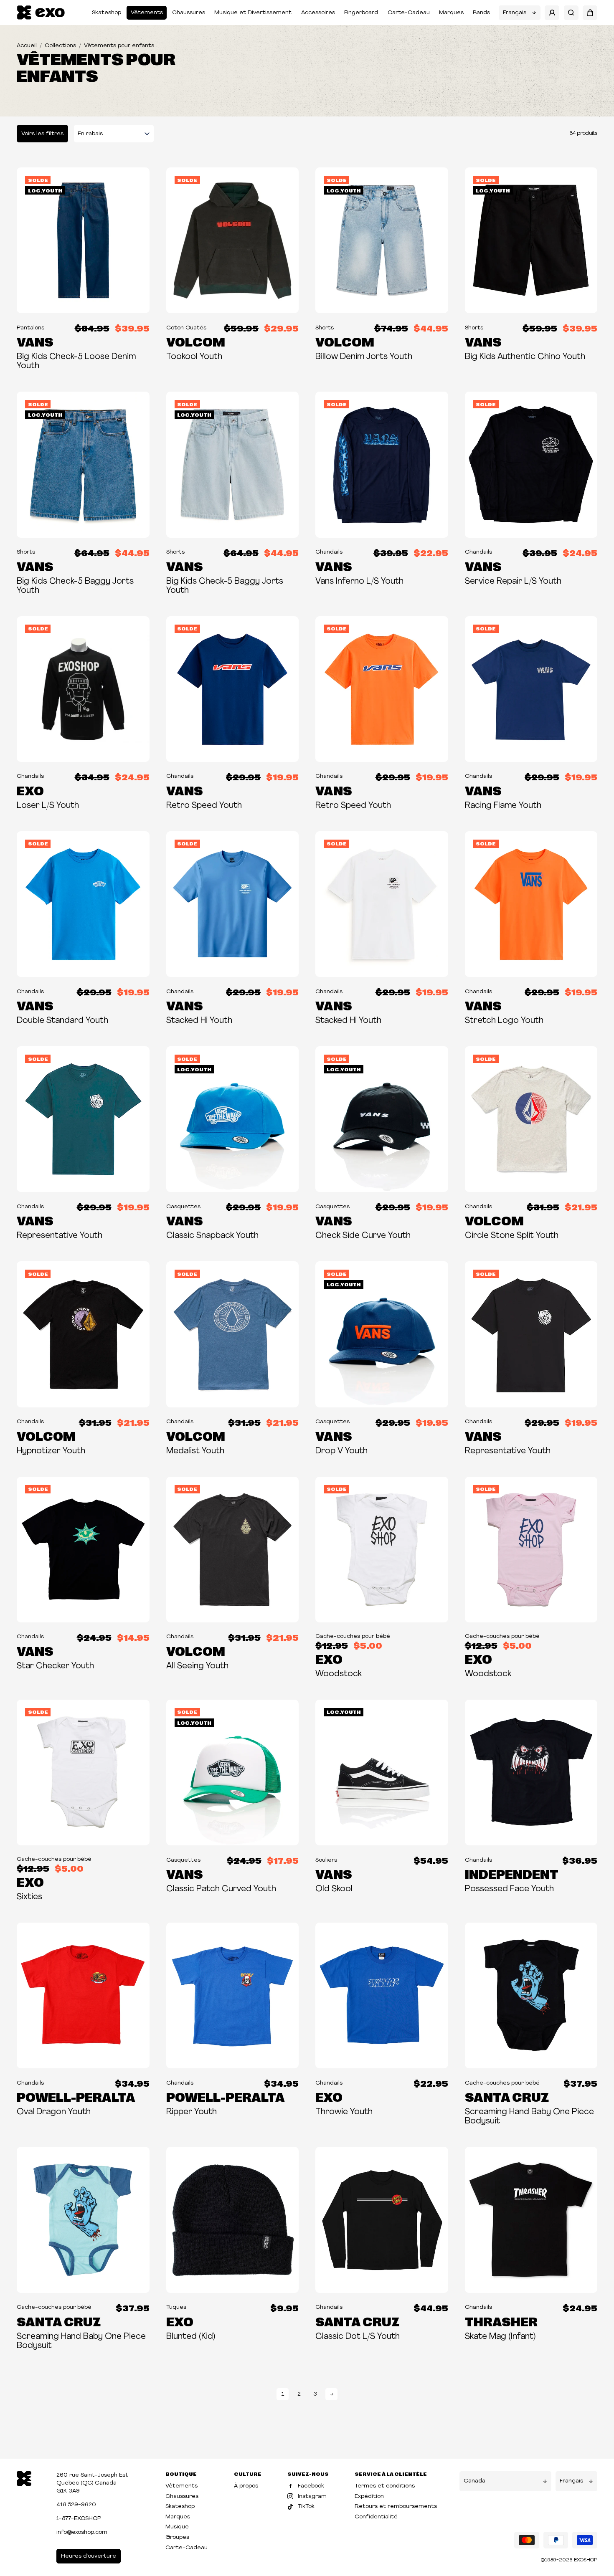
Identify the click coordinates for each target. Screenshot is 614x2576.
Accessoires (318, 13)
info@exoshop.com (82, 2532)
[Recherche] (571, 13)
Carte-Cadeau (409, 13)
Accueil (27, 46)
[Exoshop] (24, 2478)
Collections (60, 46)
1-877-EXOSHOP (79, 2519)
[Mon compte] (552, 13)
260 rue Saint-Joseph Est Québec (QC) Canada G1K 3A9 (92, 2483)
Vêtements (147, 13)
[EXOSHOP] (41, 13)
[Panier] (590, 13)
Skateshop (107, 13)
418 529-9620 (76, 2505)
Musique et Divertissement (253, 13)
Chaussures (189, 13)
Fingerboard (361, 13)
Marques (451, 13)
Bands (481, 13)
